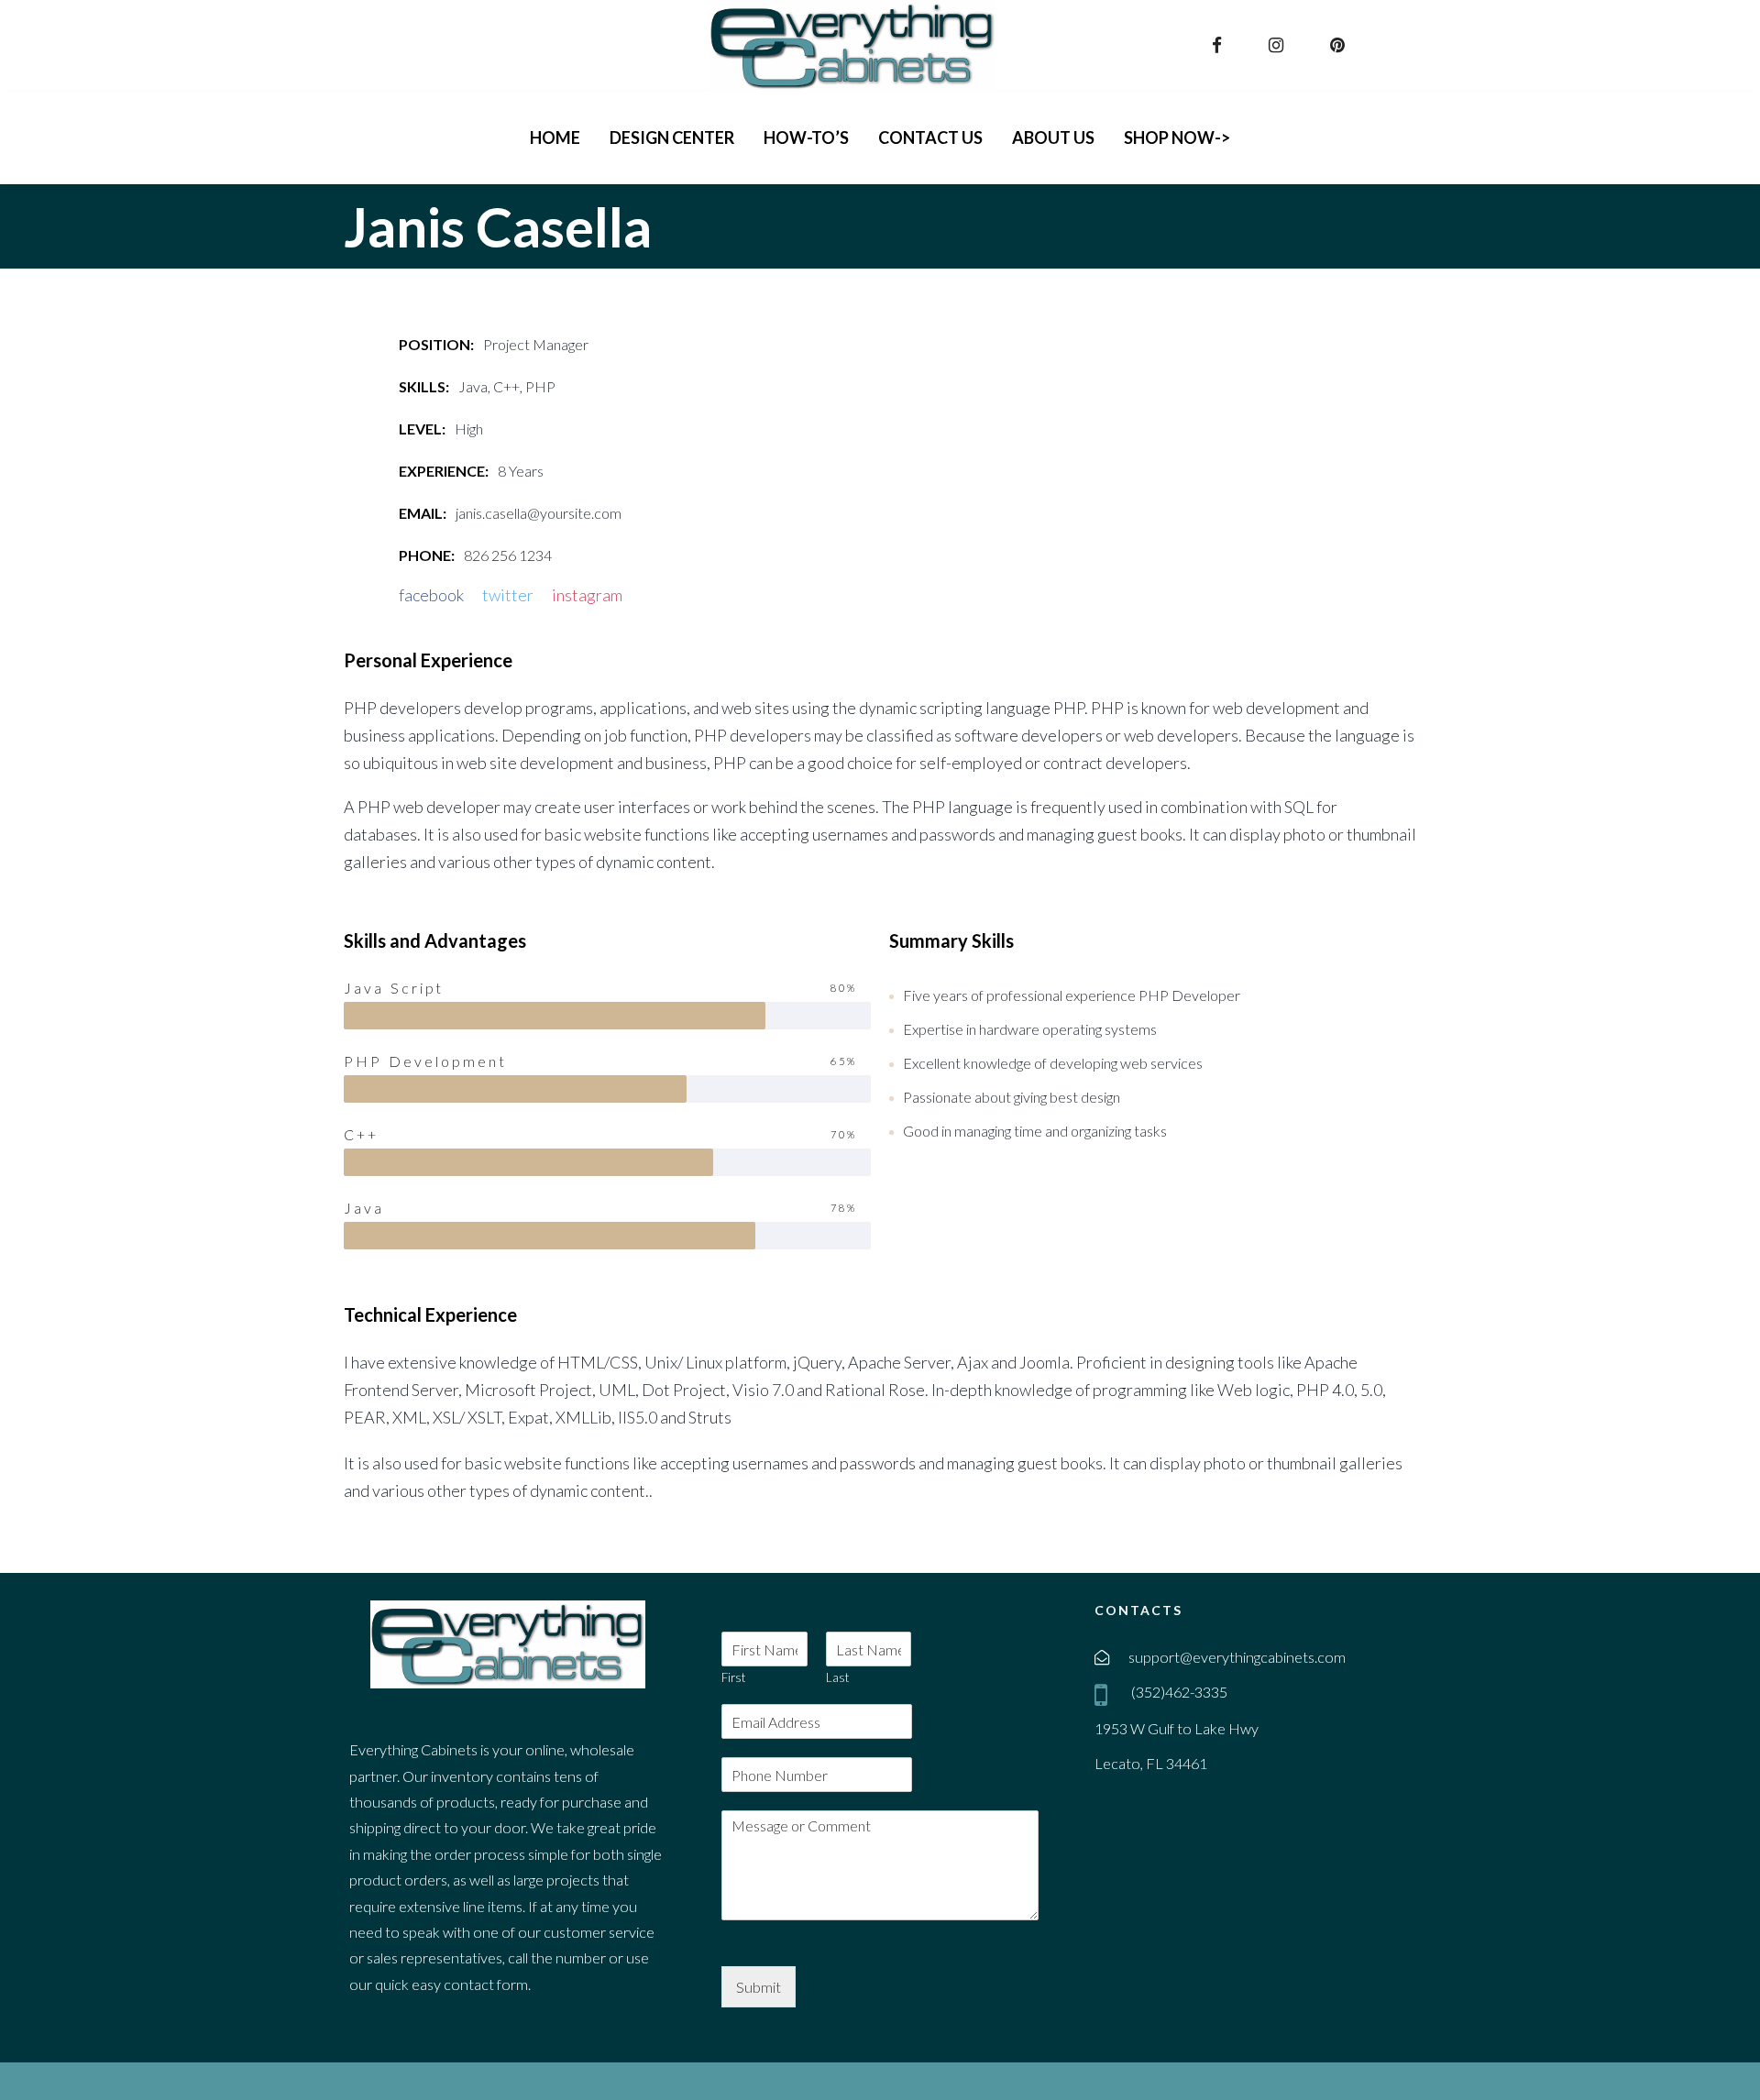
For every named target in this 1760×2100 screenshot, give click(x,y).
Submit (759, 1987)
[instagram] (1278, 45)
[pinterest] (1340, 45)
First (733, 1677)
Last (837, 1677)
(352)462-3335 (1178, 1692)
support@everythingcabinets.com (1237, 1657)
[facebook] (1219, 45)
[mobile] (1105, 1694)
